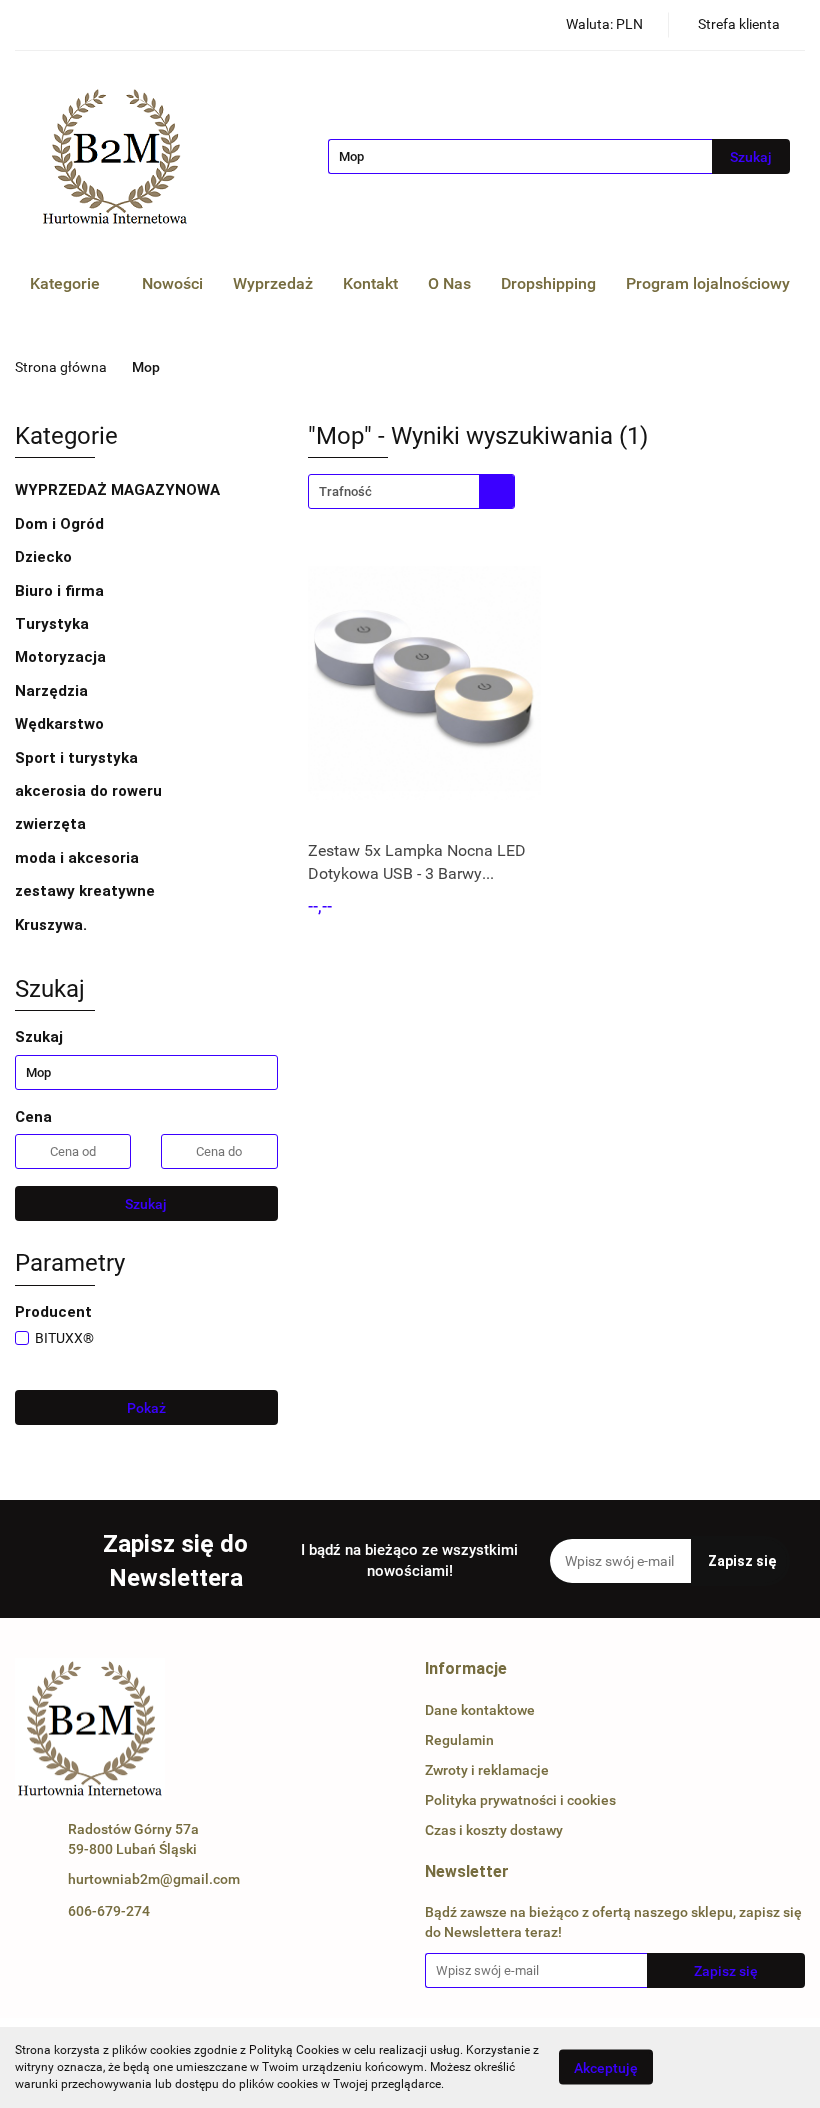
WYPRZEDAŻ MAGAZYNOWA (117, 490)
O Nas (449, 283)
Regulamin (459, 1740)
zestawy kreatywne (85, 891)
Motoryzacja (62, 657)
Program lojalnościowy (708, 283)
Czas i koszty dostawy (494, 1830)
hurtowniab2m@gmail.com (154, 1879)
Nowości (172, 283)
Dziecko (45, 557)
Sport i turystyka (78, 758)
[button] (466, 1669)
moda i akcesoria (79, 858)
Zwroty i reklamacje (487, 1770)
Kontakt (370, 283)
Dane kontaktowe (480, 1710)
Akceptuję (606, 2068)
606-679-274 (109, 1911)
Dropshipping (548, 283)
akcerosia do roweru (88, 791)
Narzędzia (53, 691)
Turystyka (54, 624)
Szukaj (146, 1204)
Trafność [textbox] (345, 491)
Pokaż (146, 1408)
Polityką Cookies (294, 2050)
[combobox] (411, 491)
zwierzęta (52, 824)
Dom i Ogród (61, 524)
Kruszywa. (51, 925)
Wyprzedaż (273, 283)
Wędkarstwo (61, 724)
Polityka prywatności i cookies (520, 1800)
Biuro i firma (61, 591)
